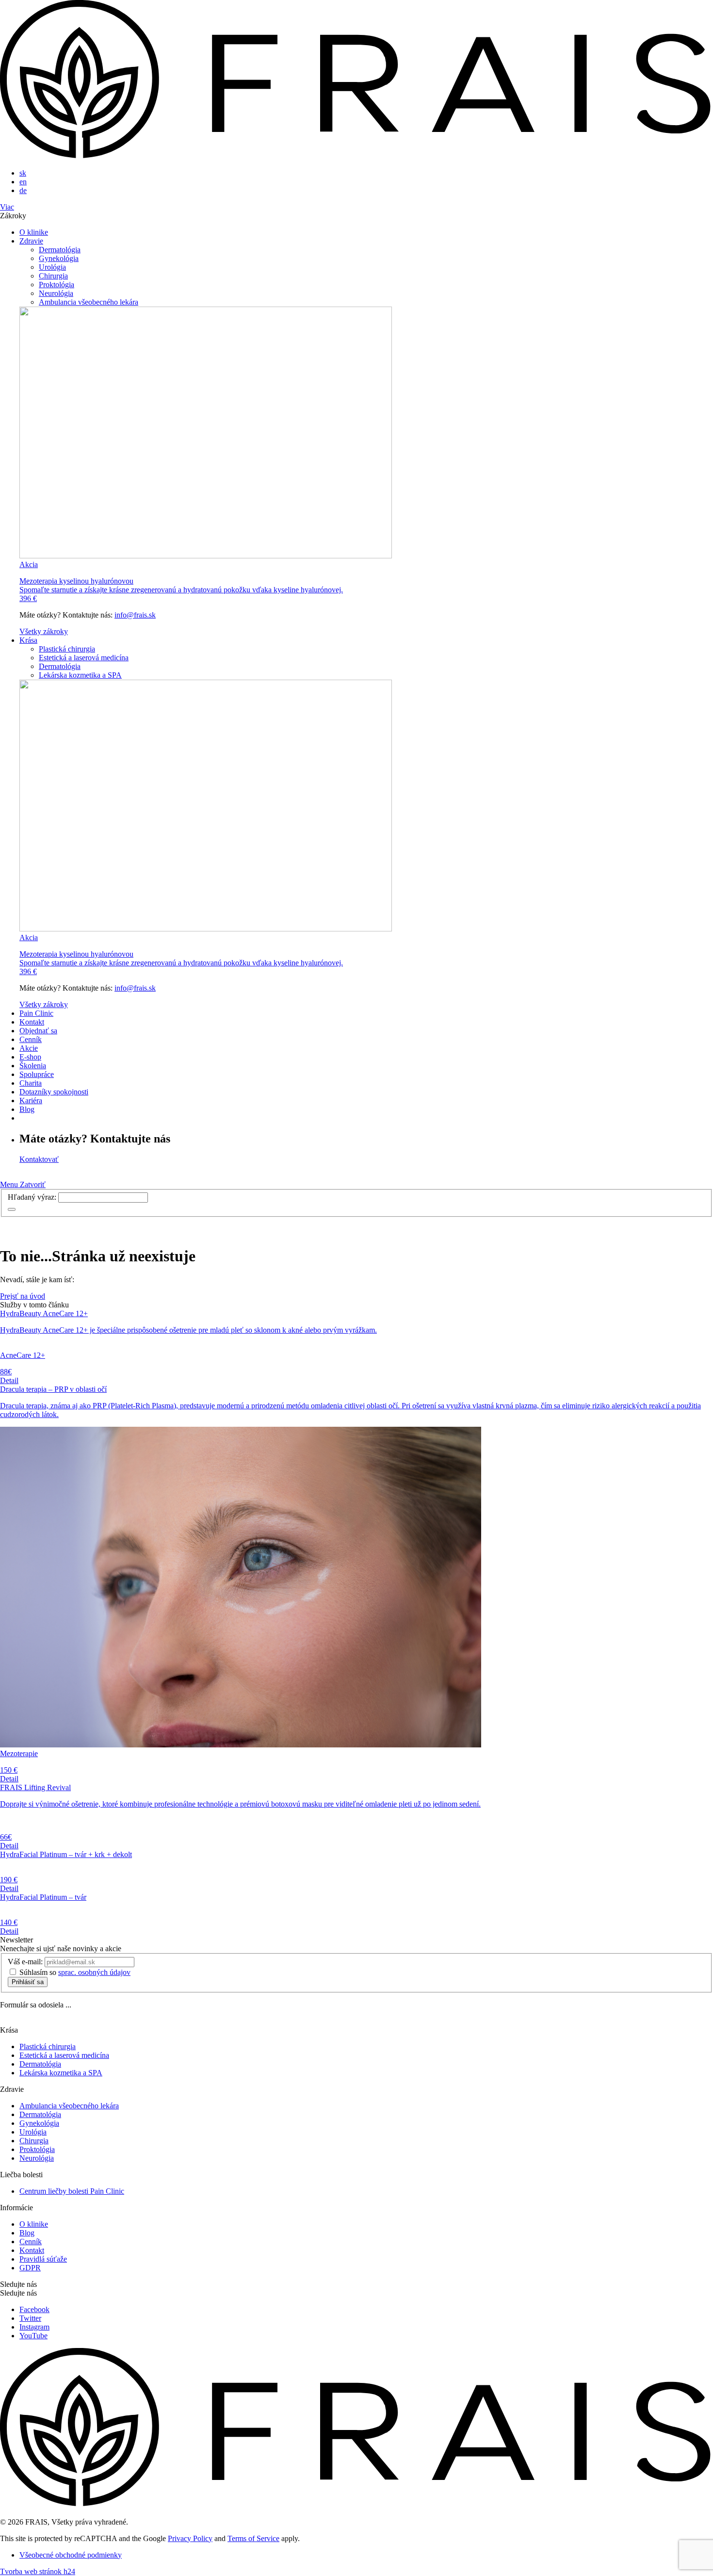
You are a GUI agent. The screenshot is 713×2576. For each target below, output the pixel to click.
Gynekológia (59, 258)
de (23, 190)
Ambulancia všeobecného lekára (89, 302)
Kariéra (31, 1101)
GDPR (30, 2268)
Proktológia (57, 285)
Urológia (52, 267)
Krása (28, 640)
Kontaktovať (39, 1159)
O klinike (34, 232)
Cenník (31, 1039)
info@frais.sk (135, 615)
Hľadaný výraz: (32, 1197)
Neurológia (56, 293)
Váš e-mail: (25, 1962)
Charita (31, 1083)
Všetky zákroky (44, 631)
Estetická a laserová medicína (84, 658)
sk (23, 173)
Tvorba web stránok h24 (38, 2571)
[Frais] (356, 156)
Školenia (33, 1066)
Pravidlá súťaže (43, 2259)
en (23, 182)
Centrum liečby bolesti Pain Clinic (72, 2191)
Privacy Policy (190, 2538)
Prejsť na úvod (23, 1296)
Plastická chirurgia (67, 649)
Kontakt (32, 1022)
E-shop (30, 1057)
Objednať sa (38, 1031)
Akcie (29, 1048)
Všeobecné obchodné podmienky (71, 2555)
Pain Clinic (36, 1013)
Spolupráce (37, 1074)
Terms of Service (253, 2538)
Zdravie (31, 241)
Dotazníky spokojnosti (54, 1092)
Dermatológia (60, 250)
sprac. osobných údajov (94, 1972)
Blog (27, 1109)
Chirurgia (53, 276)
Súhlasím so (75, 1972)
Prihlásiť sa (28, 1982)
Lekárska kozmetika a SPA (80, 675)
